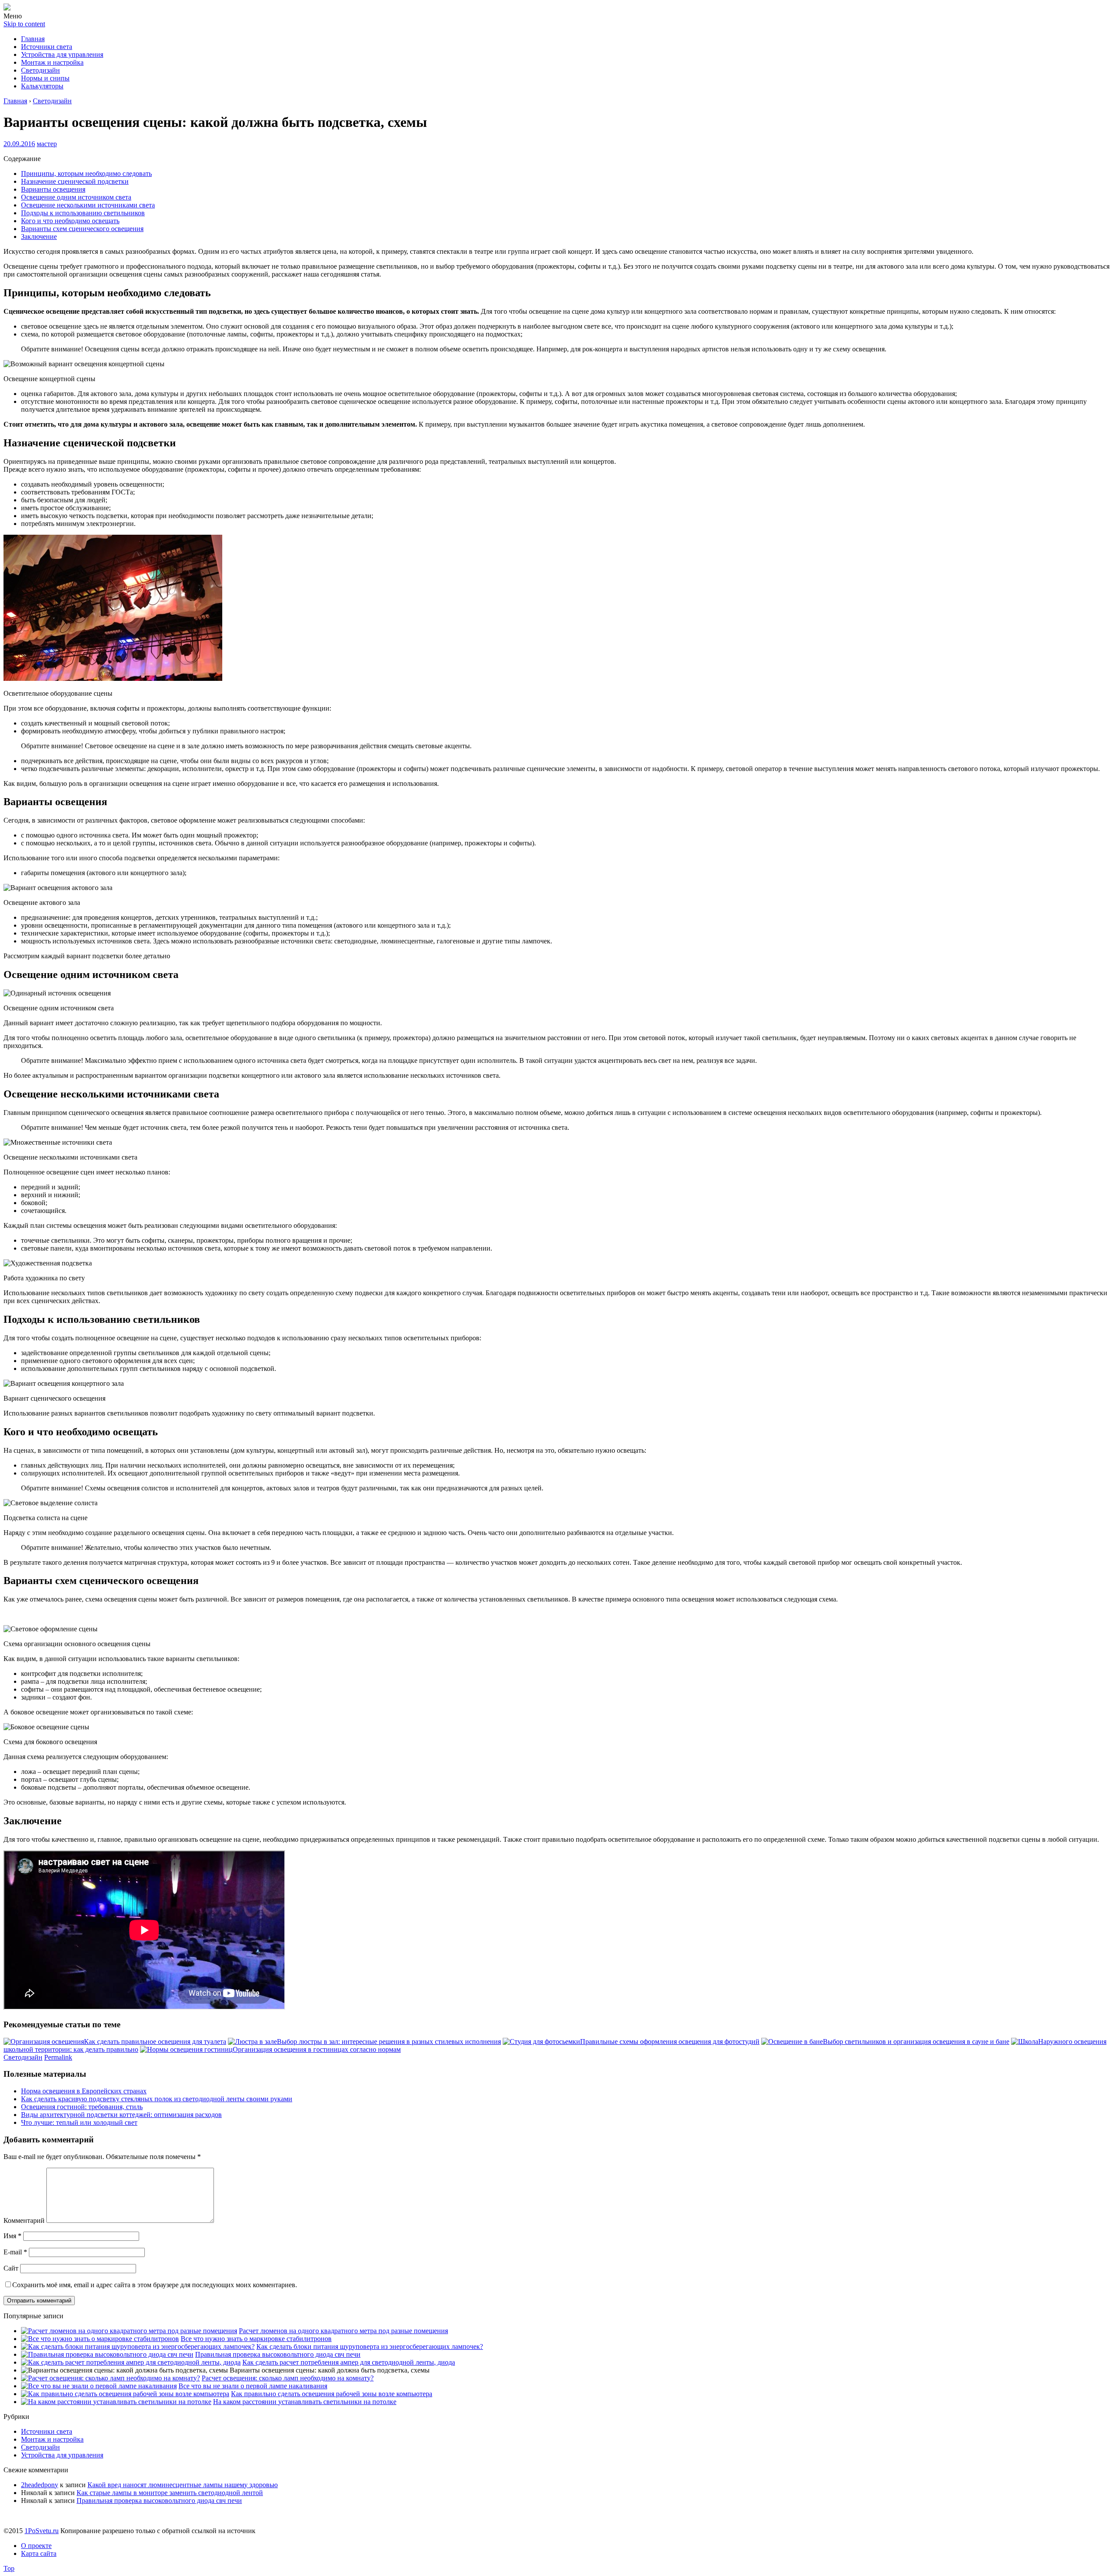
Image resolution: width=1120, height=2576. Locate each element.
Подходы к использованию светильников (83, 213)
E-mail (15, 2252)
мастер (47, 144)
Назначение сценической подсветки (75, 181)
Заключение (39, 237)
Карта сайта (39, 2553)
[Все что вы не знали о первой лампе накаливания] (99, 2386)
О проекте (36, 2546)
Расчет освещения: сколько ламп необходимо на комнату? (288, 2378)
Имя (12, 2236)
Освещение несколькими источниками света (88, 205)
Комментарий (24, 2220)
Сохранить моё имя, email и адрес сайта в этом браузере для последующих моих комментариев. (155, 2285)
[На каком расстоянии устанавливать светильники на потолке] (116, 2402)
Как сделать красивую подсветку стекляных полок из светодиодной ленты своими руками (157, 2099)
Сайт (11, 2268)
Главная (33, 39)
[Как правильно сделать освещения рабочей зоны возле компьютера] (125, 2394)
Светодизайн (40, 70)
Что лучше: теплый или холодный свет (79, 2122)
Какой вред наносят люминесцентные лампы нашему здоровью (183, 2485)
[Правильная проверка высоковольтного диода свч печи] (107, 2354)
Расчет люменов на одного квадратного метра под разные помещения (343, 2331)
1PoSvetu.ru (42, 2531)
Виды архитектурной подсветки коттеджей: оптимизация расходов (121, 2115)
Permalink (58, 2057)
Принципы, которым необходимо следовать (86, 173)
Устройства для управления (62, 54)
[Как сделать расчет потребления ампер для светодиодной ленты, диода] (131, 2362)
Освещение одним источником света (76, 197)
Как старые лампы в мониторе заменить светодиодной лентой (170, 2493)
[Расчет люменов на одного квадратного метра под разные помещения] (129, 2331)
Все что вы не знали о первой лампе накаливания (253, 2386)
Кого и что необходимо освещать (70, 221)
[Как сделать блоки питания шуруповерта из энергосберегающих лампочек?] (138, 2346)
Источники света (47, 47)
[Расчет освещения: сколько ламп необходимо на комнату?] (110, 2378)
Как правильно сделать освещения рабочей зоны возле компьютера (332, 2394)
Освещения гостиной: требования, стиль (82, 2107)
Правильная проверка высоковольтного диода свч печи (278, 2354)
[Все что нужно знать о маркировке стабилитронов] (100, 2339)
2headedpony (40, 2485)
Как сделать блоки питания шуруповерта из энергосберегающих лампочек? (370, 2346)
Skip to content (24, 24)
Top (9, 2568)
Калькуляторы (42, 86)
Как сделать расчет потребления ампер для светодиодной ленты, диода (349, 2362)
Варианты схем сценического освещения (82, 229)
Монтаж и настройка (52, 62)
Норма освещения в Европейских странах (84, 2091)
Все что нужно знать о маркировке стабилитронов (256, 2339)
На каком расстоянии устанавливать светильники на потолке (305, 2402)
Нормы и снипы (45, 78)
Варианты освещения (53, 189)
